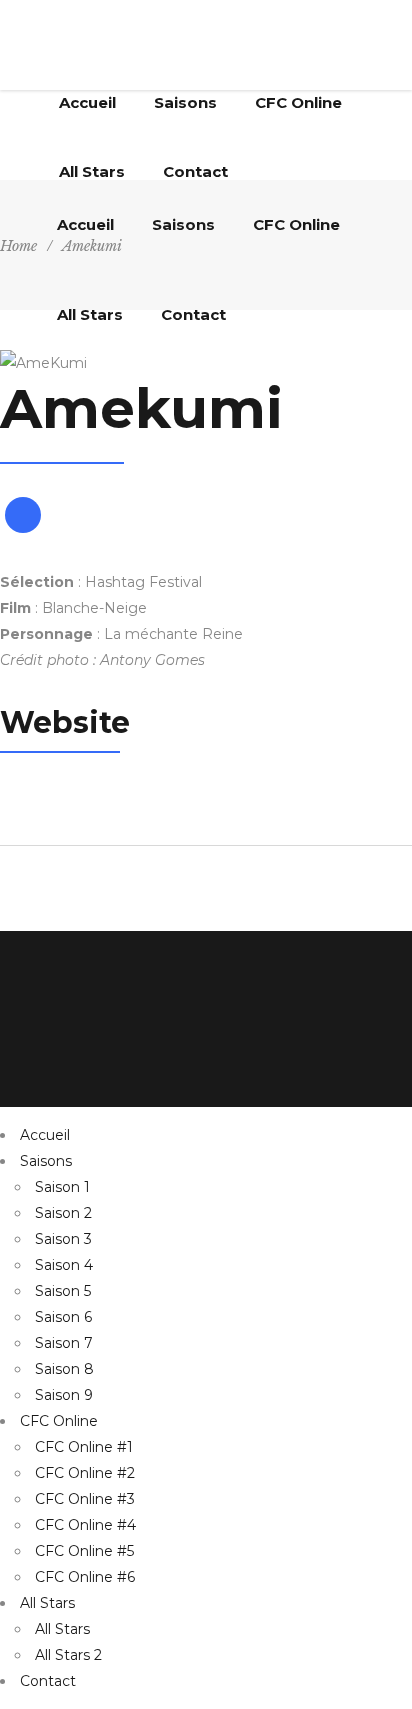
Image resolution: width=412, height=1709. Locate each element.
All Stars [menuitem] (47, 1603)
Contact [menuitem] (48, 1681)
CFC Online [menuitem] (59, 1421)
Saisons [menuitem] (46, 1161)
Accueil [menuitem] (45, 1135)
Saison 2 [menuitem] (63, 1213)
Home (18, 246)
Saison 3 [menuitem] (63, 1239)
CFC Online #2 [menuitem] (85, 1473)
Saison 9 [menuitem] (64, 1395)
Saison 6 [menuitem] (63, 1317)
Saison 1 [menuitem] (62, 1187)
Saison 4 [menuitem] (64, 1265)
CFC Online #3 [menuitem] (85, 1499)
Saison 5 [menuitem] (63, 1291)
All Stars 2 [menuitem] (68, 1655)
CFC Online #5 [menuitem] (84, 1551)
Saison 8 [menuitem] (64, 1369)
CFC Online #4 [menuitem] (85, 1525)
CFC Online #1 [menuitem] (84, 1447)
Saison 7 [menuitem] (64, 1343)
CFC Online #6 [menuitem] (85, 1577)
